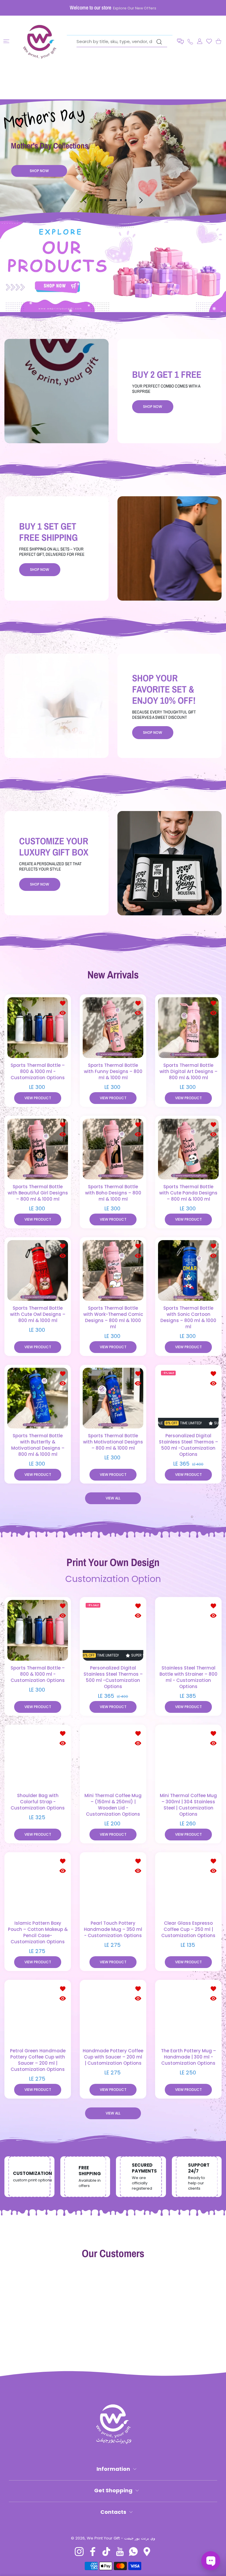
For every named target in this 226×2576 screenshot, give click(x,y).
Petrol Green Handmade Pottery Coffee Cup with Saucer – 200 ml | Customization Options (38, 2060)
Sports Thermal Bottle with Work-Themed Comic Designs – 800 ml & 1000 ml (113, 1317)
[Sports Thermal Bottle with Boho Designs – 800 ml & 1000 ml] (113, 1149)
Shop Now (39, 183)
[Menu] (6, 41)
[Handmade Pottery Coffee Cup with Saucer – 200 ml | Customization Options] (113, 2013)
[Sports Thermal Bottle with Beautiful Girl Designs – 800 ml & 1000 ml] (38, 1149)
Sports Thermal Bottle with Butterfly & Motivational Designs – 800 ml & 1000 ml (38, 1445)
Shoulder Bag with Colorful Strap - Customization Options (38, 1802)
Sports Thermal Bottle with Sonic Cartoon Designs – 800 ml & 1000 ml (188, 1317)
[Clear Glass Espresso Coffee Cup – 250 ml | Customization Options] (188, 1886)
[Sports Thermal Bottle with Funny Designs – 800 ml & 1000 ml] (113, 1028)
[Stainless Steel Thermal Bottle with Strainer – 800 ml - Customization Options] (188, 1630)
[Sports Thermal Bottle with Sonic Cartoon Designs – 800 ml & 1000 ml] (188, 1270)
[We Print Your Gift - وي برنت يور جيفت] (40, 41)
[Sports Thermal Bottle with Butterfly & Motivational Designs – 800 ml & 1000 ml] (38, 1398)
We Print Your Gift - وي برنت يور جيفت (121, 2538)
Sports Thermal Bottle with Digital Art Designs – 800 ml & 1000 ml (188, 1071)
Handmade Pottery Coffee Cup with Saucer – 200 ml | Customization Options (113, 2057)
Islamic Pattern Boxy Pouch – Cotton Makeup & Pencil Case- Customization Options (38, 1932)
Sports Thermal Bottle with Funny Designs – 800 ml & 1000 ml (113, 1071)
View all (113, 1498)
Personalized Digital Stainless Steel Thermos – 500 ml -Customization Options (188, 1445)
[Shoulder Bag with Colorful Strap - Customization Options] (38, 1758)
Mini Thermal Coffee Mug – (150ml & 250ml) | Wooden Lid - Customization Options (113, 1805)
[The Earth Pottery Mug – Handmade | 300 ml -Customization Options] (188, 2013)
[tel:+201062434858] (190, 41)
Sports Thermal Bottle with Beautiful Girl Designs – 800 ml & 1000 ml (38, 1193)
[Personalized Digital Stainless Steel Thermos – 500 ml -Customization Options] (188, 1398)
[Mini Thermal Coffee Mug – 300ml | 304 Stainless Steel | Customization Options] (188, 1758)
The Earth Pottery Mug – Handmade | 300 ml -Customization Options (188, 2057)
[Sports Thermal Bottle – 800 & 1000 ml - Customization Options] (38, 1028)
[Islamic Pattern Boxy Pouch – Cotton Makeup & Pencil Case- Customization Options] (38, 1886)
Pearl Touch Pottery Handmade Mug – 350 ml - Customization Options (113, 1929)
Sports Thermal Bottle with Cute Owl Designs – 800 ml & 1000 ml (38, 1314)
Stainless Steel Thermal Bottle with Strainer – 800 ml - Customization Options (188, 1677)
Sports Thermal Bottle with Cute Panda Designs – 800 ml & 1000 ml (188, 1193)
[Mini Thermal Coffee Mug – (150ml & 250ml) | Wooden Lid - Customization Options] (113, 1758)
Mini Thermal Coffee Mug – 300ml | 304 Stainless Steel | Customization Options (188, 1805)
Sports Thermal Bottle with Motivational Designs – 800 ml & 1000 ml (113, 1442)
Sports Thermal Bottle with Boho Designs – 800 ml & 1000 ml (113, 1193)
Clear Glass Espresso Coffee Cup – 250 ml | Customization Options (188, 1929)
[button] (180, 41)
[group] (113, 265)
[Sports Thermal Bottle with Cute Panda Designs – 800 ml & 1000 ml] (188, 1149)
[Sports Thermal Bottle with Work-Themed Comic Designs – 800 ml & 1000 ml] (113, 1270)
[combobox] (122, 42)
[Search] (159, 42)
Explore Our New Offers (135, 8)
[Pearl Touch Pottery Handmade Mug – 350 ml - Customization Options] (113, 1886)
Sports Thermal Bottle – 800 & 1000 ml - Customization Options (38, 1071)
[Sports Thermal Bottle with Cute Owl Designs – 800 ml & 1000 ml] (38, 1270)
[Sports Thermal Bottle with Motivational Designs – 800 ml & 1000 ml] (113, 1398)
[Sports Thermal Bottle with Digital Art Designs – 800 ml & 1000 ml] (188, 1028)
